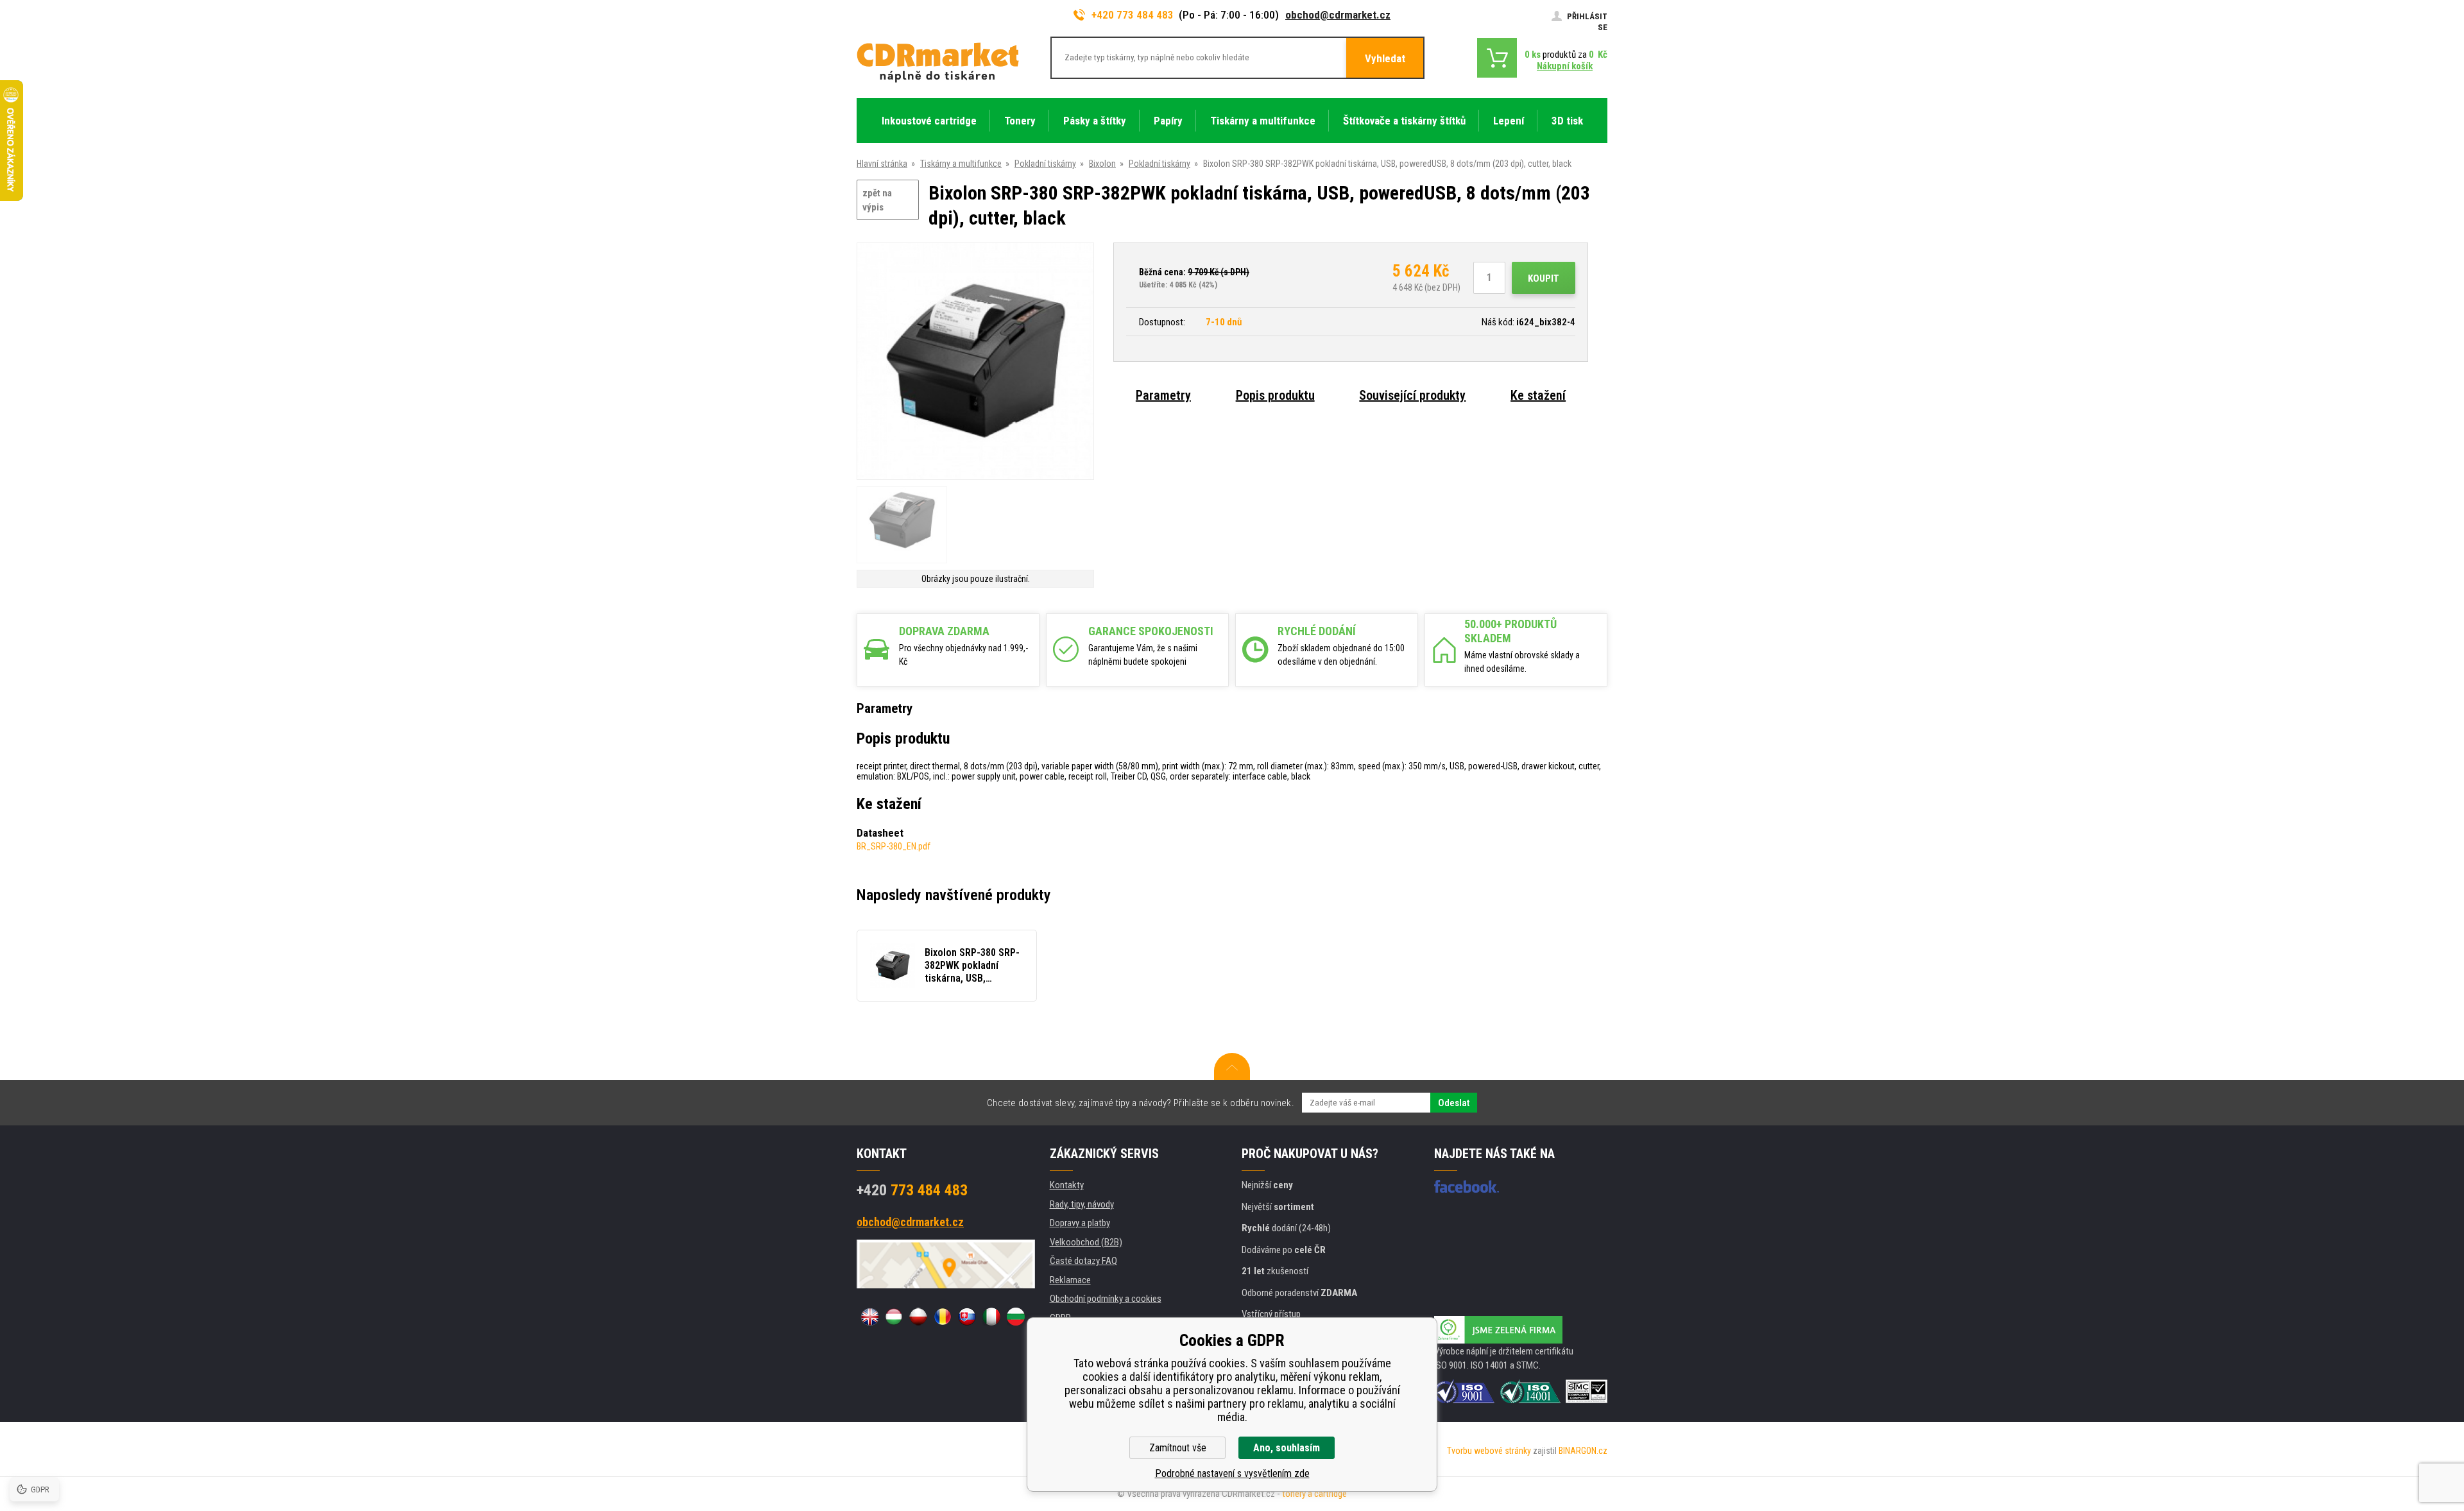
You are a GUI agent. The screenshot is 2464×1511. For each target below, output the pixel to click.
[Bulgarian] (1016, 1317)
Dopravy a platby (1080, 1223)
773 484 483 (912, 1190)
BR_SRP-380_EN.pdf (894, 846)
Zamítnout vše (1178, 1448)
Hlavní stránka (882, 164)
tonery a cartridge (1314, 1494)
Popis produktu (1275, 395)
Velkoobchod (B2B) (1086, 1242)
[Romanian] (943, 1317)
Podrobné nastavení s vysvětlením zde (1232, 1473)
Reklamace (1070, 1280)
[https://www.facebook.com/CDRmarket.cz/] (1467, 1186)
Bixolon (1102, 164)
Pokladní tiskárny (1045, 164)
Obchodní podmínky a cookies (1106, 1299)
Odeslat (1454, 1103)
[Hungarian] (894, 1317)
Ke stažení (1538, 395)
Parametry (1163, 395)
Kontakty (1067, 1185)
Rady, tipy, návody (1082, 1204)
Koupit (1544, 278)
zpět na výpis (877, 201)
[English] (869, 1317)
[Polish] (918, 1317)
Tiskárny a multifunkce (961, 164)
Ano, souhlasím (1287, 1448)
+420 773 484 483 (1133, 15)
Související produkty (1412, 395)
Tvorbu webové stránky (1489, 1451)
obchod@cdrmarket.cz (1338, 15)
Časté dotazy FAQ (1083, 1261)
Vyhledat (1385, 58)
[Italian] (991, 1317)
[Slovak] (967, 1317)
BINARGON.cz (1583, 1451)
